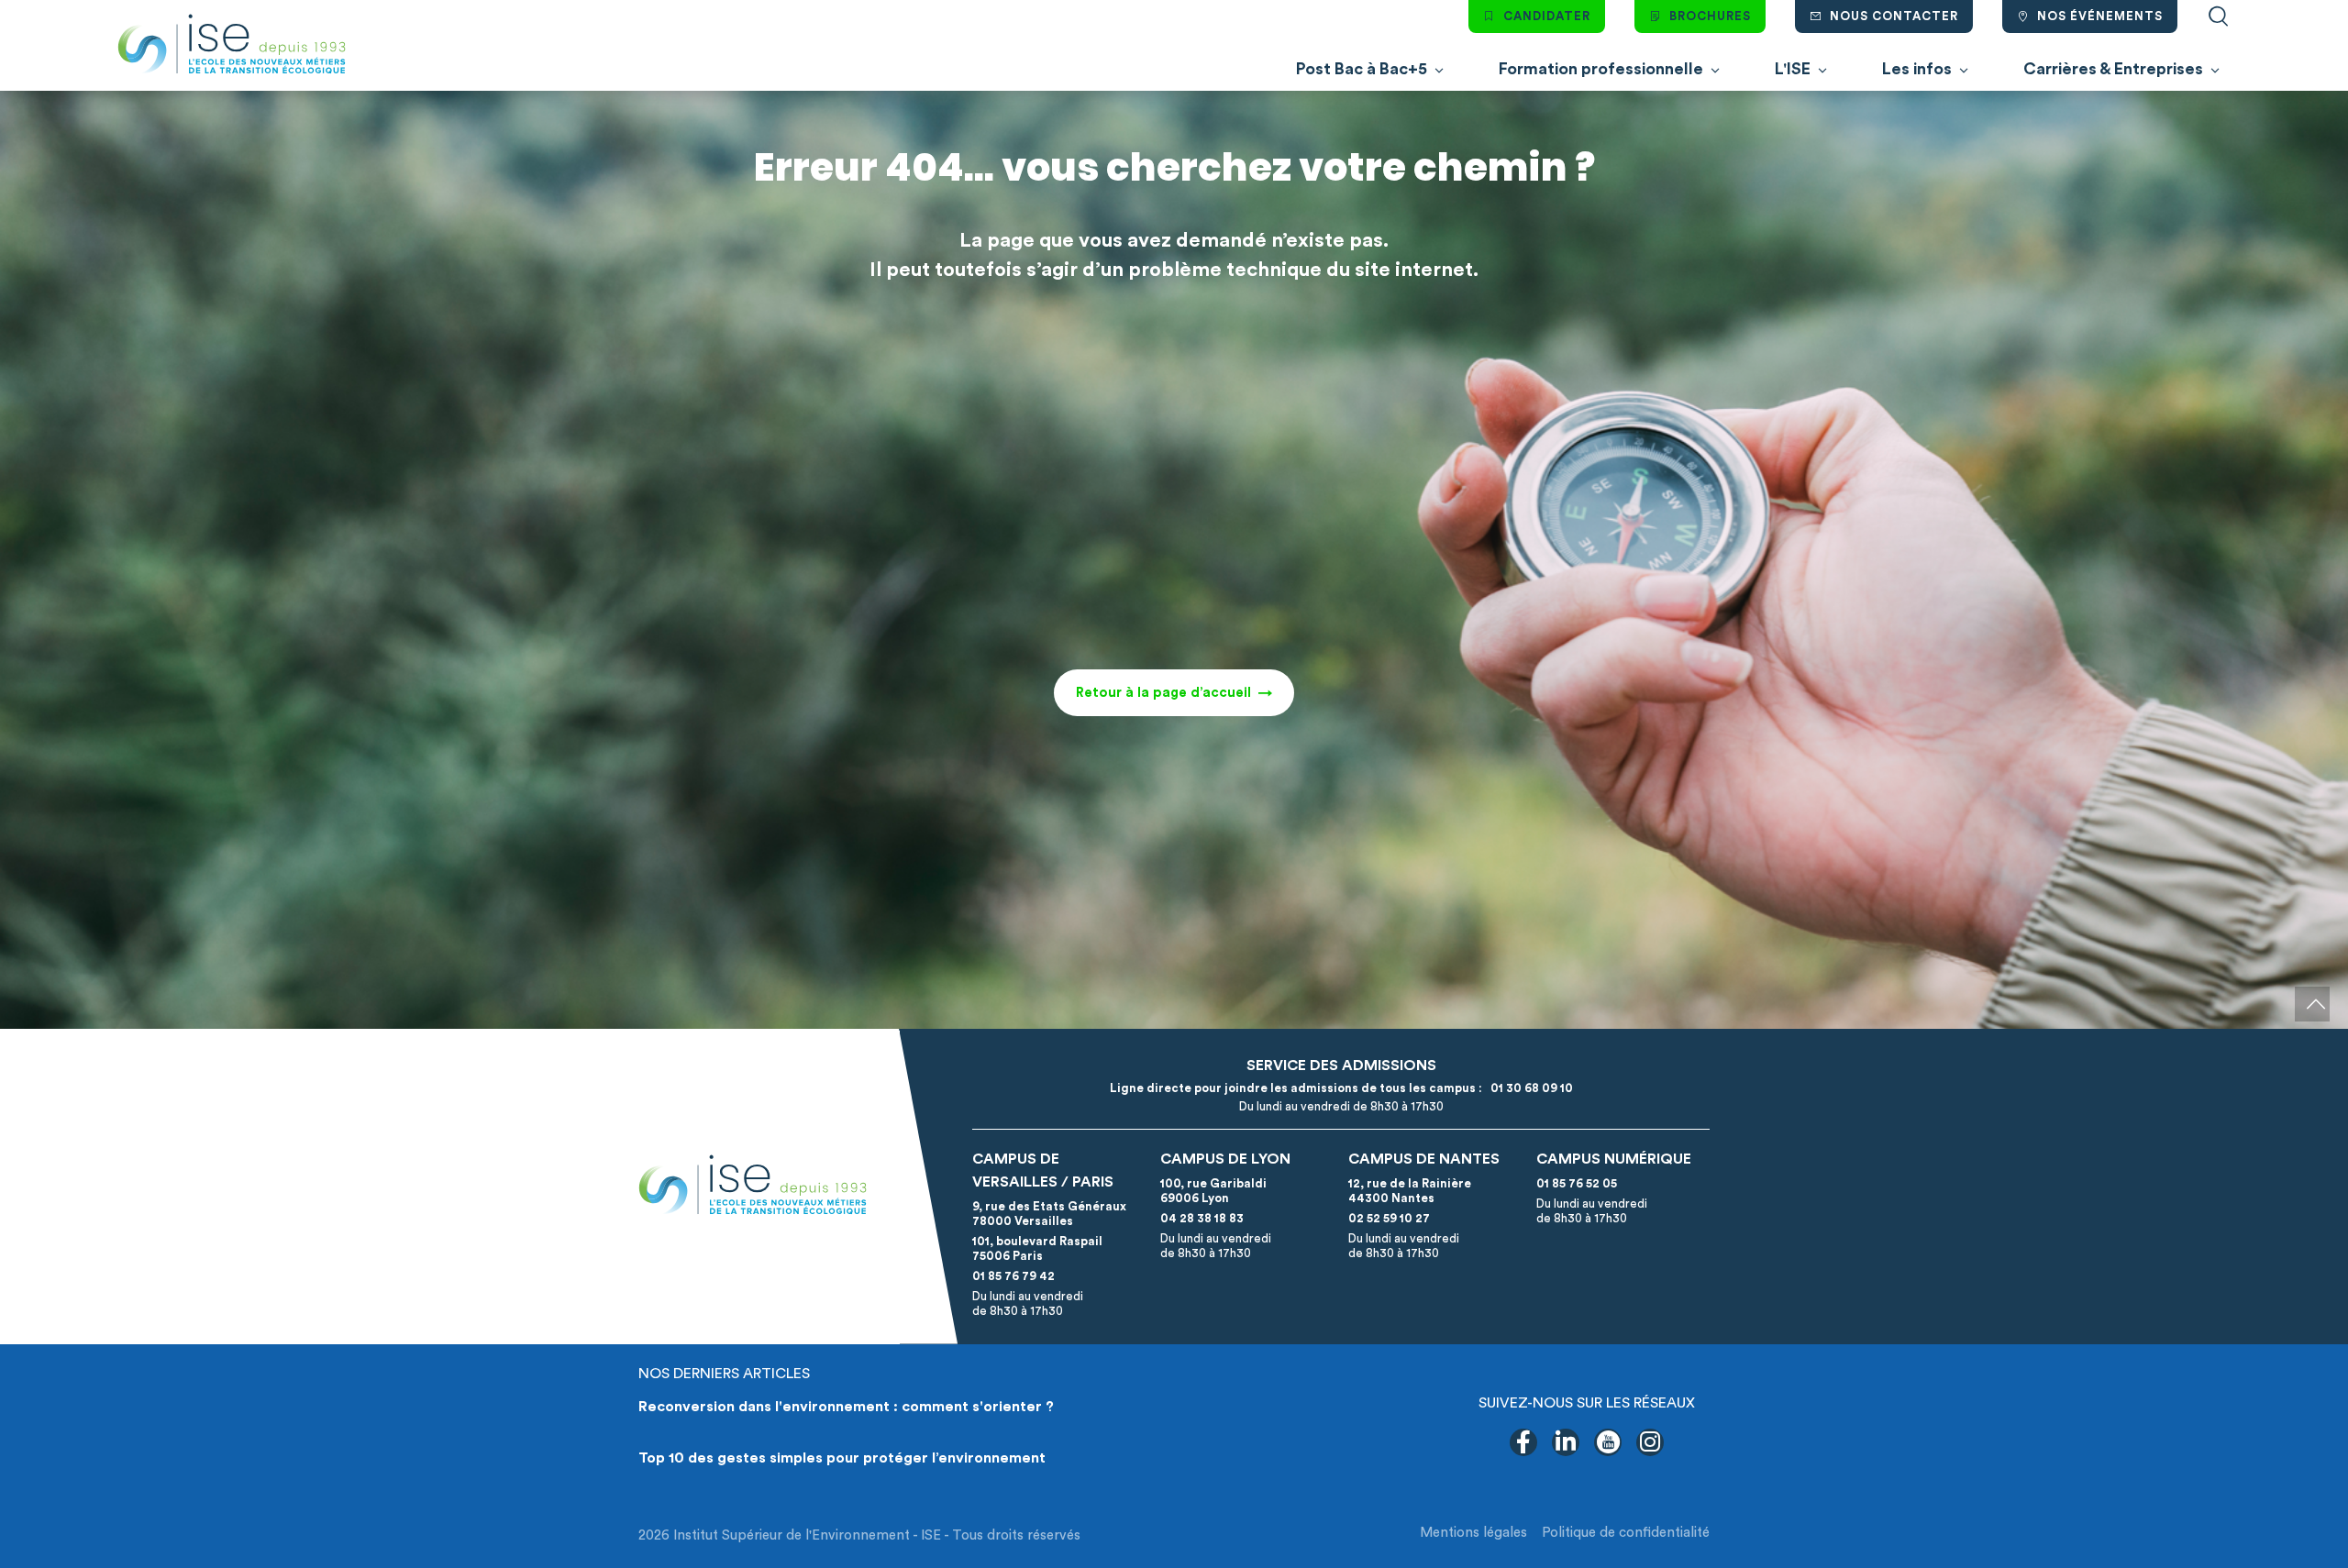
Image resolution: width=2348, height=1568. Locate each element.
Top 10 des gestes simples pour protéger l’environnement (842, 1458)
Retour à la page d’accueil (1163, 693)
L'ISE (1793, 69)
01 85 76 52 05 (1577, 1183)
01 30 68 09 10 (1529, 1088)
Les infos (1917, 69)
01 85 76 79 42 (1013, 1276)
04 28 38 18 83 (1202, 1218)
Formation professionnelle (1601, 69)
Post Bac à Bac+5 (1362, 69)
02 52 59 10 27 (1389, 1218)
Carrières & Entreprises (2113, 69)
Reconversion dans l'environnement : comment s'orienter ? (846, 1407)
